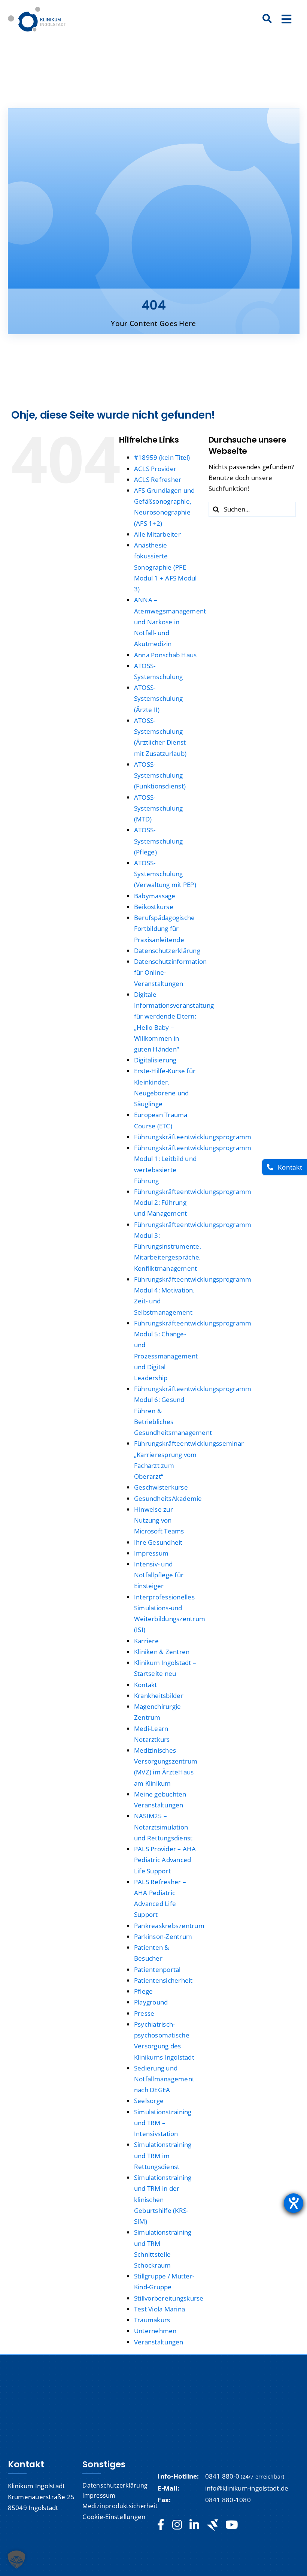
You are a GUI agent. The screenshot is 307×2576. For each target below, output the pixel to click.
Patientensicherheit (163, 1980)
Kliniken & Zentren (162, 1652)
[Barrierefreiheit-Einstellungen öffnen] (294, 2203)
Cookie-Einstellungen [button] (114, 2517)
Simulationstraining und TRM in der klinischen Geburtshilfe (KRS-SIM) (163, 2199)
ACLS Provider (155, 469)
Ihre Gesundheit (158, 1542)
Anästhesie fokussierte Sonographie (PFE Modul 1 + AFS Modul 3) (165, 567)
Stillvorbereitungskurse (169, 2298)
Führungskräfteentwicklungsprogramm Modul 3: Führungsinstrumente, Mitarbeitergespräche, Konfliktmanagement (193, 1246)
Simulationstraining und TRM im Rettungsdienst (163, 2155)
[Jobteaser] (212, 2525)
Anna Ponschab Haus (165, 655)
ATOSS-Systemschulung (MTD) (159, 808)
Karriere (146, 1641)
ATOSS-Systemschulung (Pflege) (159, 841)
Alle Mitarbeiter (157, 534)
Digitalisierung (155, 1060)
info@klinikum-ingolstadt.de (247, 2488)
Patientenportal (157, 1969)
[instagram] (177, 2525)
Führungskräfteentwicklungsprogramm (193, 1137)
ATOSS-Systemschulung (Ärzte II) (159, 698)
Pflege (144, 1991)
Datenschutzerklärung (167, 951)
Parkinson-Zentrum (163, 1936)
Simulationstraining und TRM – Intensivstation (163, 2123)
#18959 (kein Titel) (162, 457)
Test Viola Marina (159, 2309)
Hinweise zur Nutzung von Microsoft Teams (159, 1520)
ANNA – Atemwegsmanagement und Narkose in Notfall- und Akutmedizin (170, 622)
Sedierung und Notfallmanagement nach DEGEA (164, 2079)
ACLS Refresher (158, 479)
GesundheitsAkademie (168, 1498)
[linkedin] (194, 2525)
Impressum (151, 1553)
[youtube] (232, 2525)
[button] (16, 2560)
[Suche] (267, 19)
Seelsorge (149, 2101)
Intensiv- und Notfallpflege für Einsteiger (159, 1575)
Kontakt (146, 1685)
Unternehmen (155, 2331)
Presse (144, 2013)
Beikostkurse (154, 907)
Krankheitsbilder (159, 1696)
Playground (151, 2002)
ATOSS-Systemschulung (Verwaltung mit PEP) (165, 874)
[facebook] (161, 2525)
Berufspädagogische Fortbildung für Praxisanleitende (165, 928)
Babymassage (155, 896)
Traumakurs (152, 2320)
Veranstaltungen (159, 2342)
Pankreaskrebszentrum (169, 1926)
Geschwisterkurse (161, 1487)
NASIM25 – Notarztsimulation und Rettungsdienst (163, 1827)
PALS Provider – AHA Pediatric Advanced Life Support (165, 1860)
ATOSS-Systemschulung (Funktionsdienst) (160, 775)
